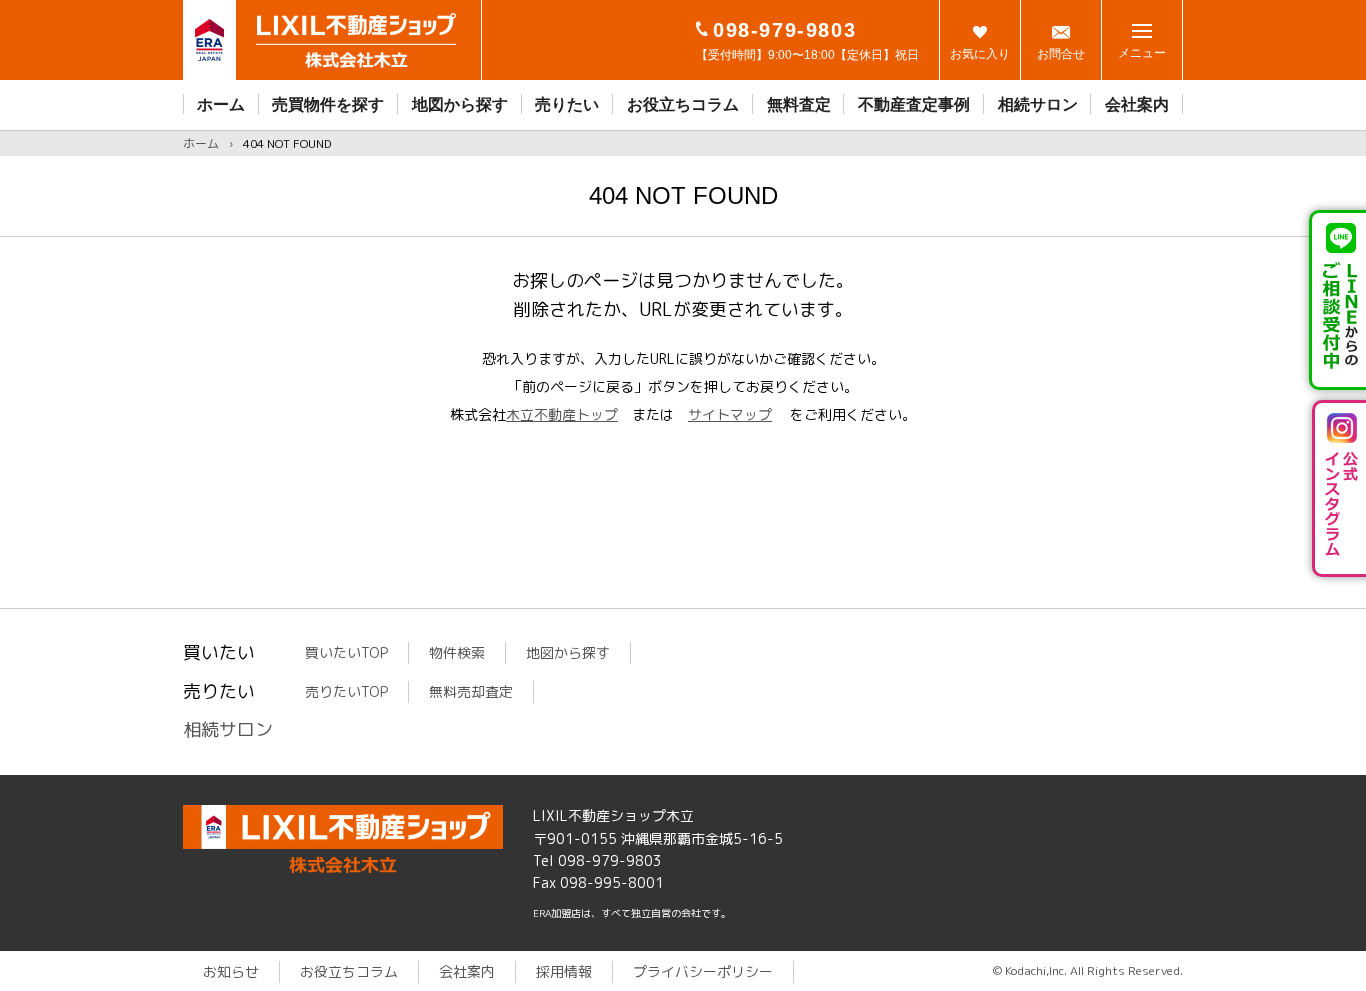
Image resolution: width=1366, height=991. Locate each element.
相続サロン (1038, 104)
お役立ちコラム (683, 104)
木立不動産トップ (562, 414)
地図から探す (460, 104)
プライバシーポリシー (703, 971)
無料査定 (799, 104)
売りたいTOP (346, 691)
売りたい (567, 104)
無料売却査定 (471, 691)
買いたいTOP (346, 652)
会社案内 (1137, 104)
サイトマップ (730, 414)
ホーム (221, 104)
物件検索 (457, 652)
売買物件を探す (328, 104)
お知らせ (231, 971)
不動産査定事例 (914, 104)
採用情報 (564, 971)
